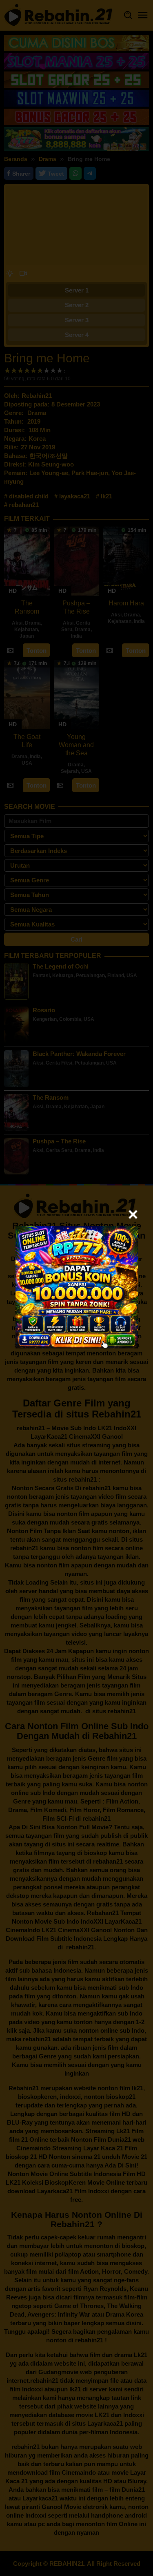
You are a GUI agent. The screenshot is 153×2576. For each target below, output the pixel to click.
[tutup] (133, 1214)
